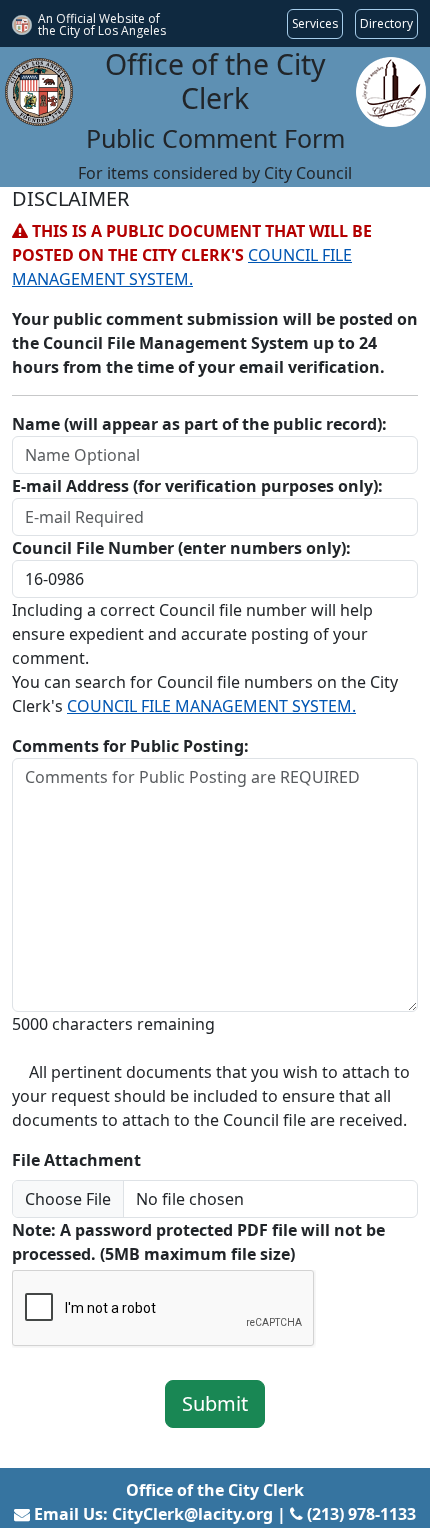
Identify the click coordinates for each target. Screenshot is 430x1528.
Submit (215, 1403)
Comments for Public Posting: (130, 746)
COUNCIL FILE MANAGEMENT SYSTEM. (211, 706)
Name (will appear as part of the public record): (199, 424)
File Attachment (76, 1160)
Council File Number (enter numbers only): (181, 548)
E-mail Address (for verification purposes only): (197, 486)
